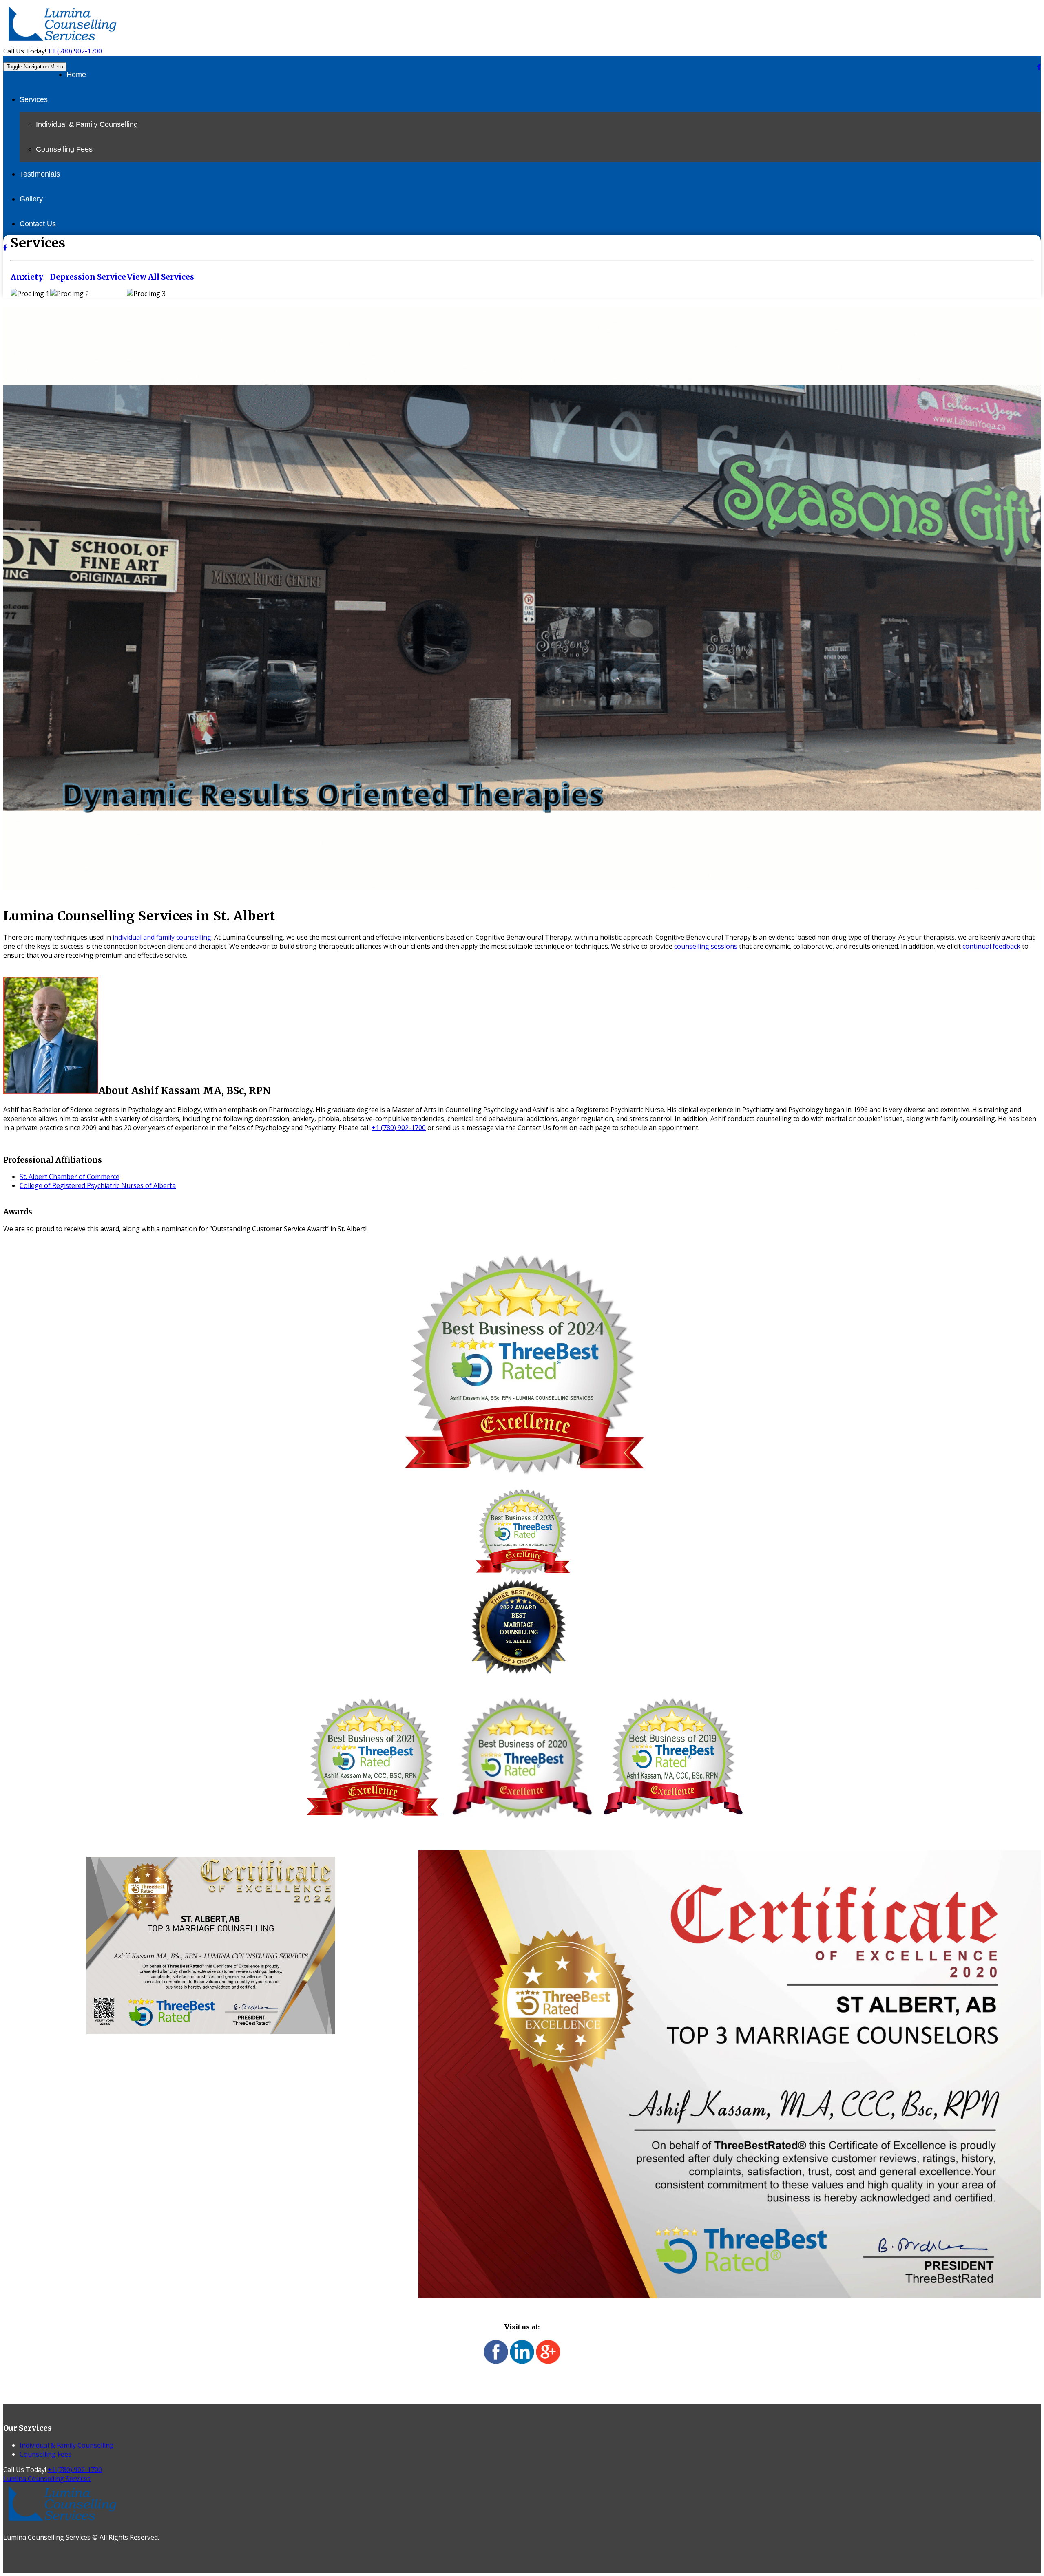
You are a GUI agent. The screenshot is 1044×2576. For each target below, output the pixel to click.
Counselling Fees (64, 149)
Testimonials (40, 174)
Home (76, 75)
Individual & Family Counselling (87, 124)
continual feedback (991, 946)
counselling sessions (706, 946)
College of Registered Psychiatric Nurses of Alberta (98, 1185)
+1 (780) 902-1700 (75, 51)
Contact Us (38, 224)
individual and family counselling (162, 937)
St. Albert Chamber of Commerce (70, 1177)
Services (34, 99)
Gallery (31, 199)
